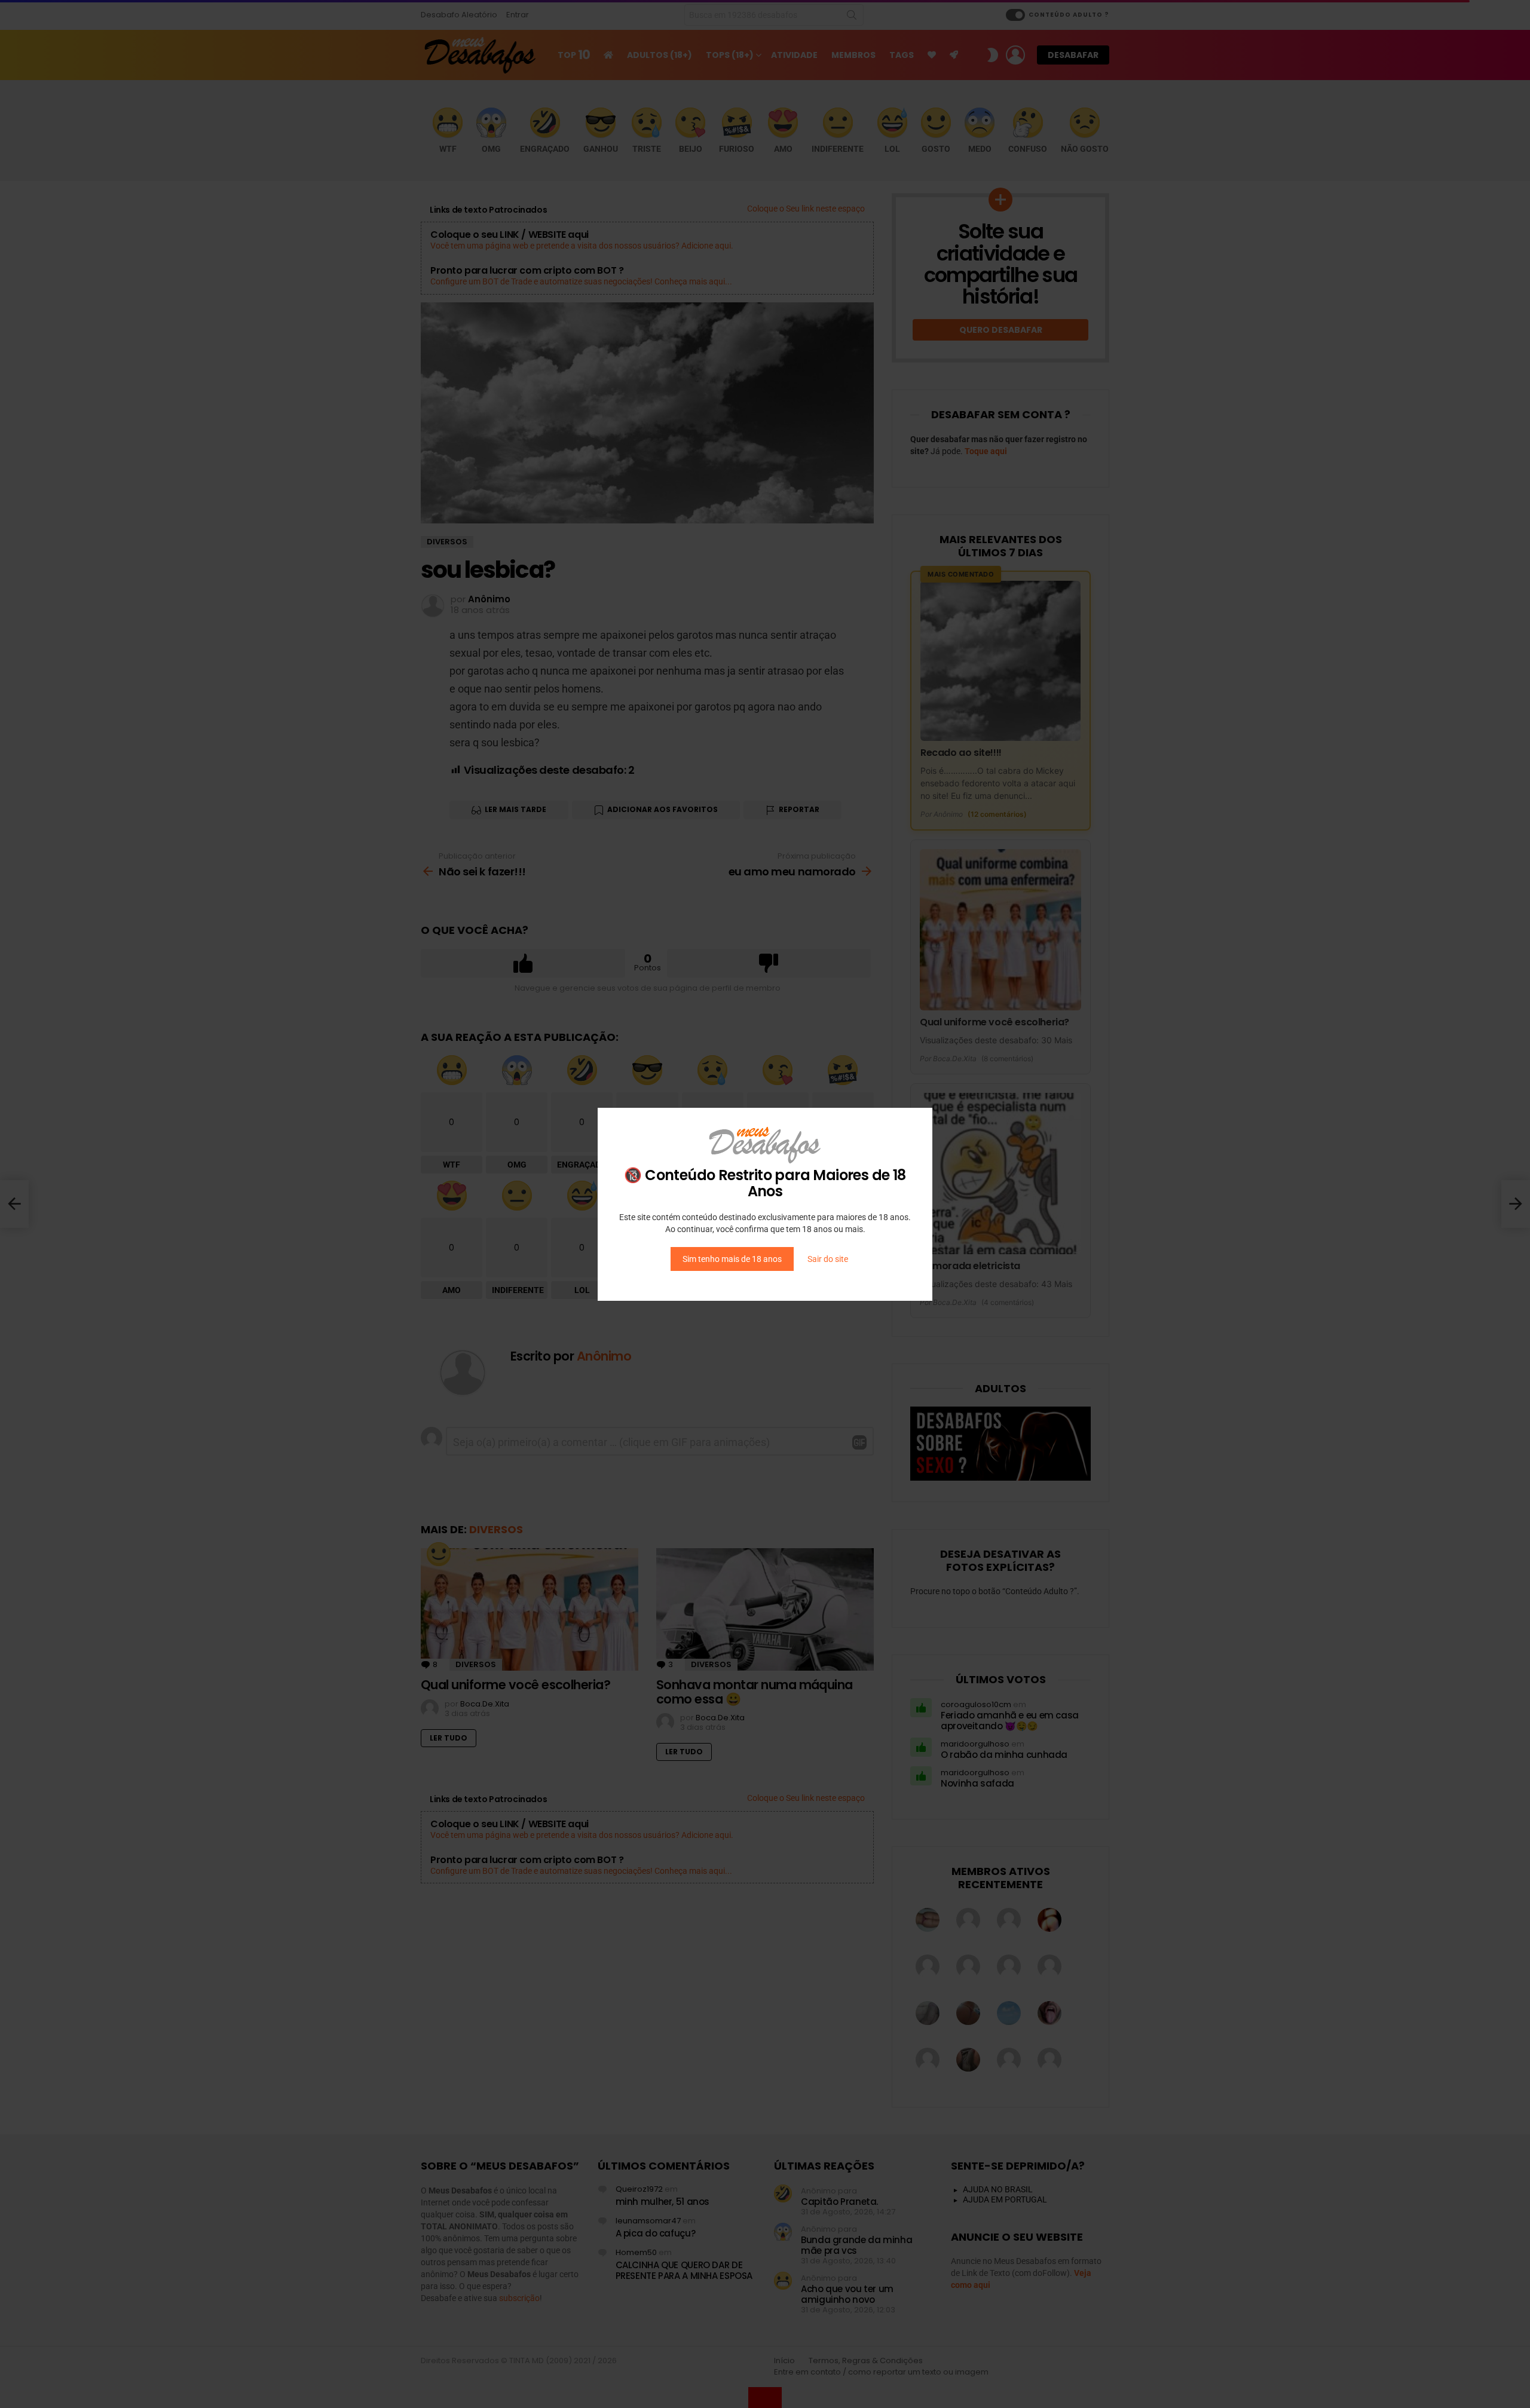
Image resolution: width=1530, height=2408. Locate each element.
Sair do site (828, 1259)
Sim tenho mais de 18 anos (732, 1259)
